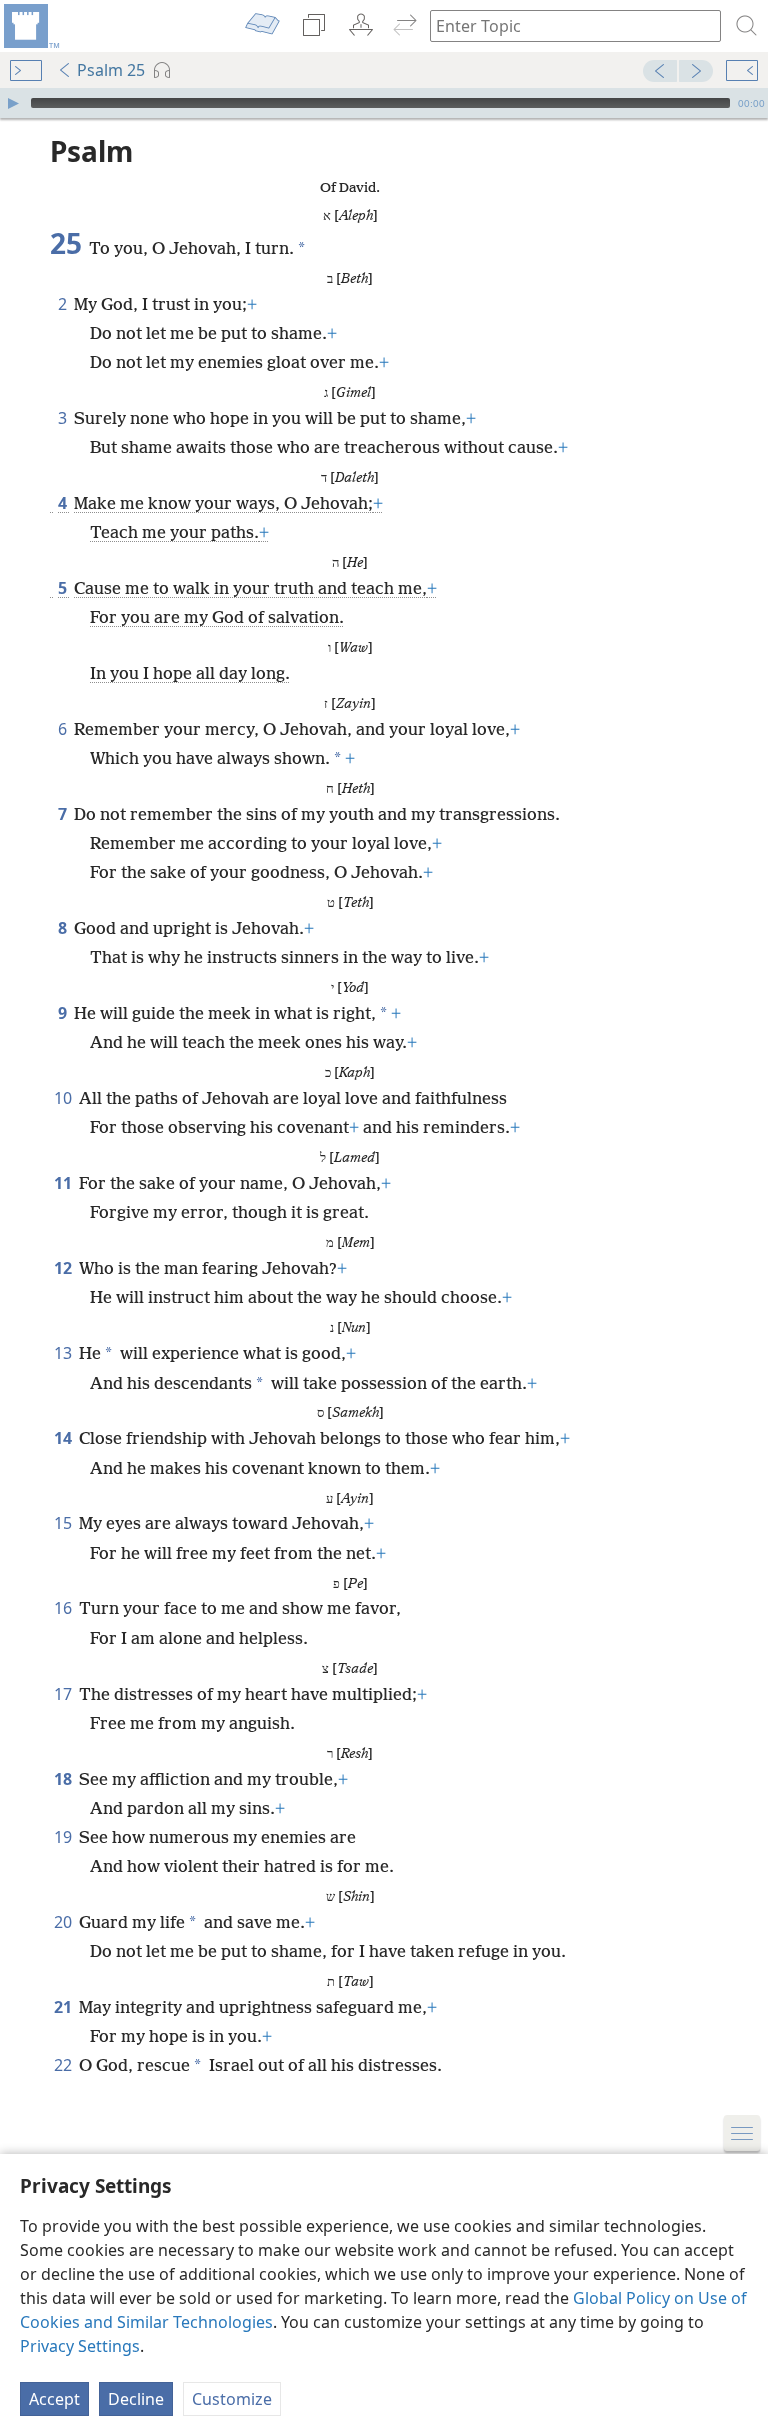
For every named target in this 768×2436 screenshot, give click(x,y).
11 (64, 1183)
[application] (384, 103)
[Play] (13, 103)
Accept (54, 2399)
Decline (136, 2399)
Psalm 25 (111, 70)
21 (64, 2007)
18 (64, 1779)
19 (64, 1837)
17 (64, 1694)
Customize (232, 2399)
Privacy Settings (80, 2346)
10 (64, 1098)
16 (64, 1608)
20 (64, 1922)
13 (64, 1353)
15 (64, 1523)
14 (64, 1438)
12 (64, 1268)
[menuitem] (30, 26)
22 (64, 2065)
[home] (30, 26)
